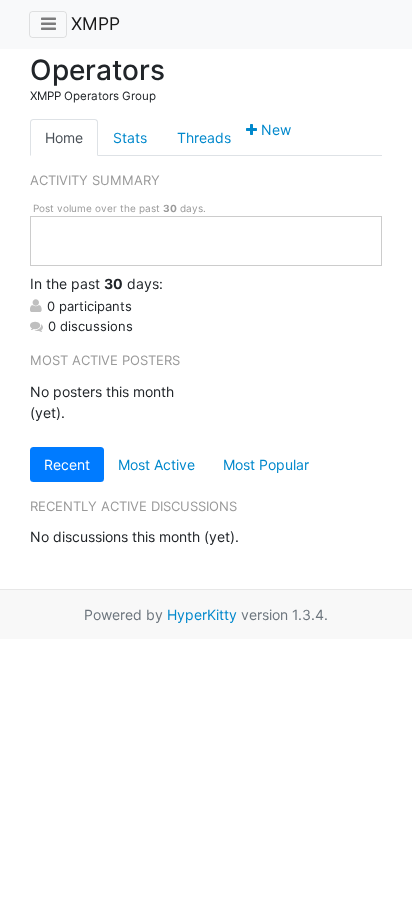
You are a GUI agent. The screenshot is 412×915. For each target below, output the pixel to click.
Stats (130, 137)
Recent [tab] (67, 464)
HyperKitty (202, 614)
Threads (204, 137)
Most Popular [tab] (266, 464)
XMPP (95, 23)
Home (64, 137)
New (274, 129)
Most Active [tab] (156, 464)
